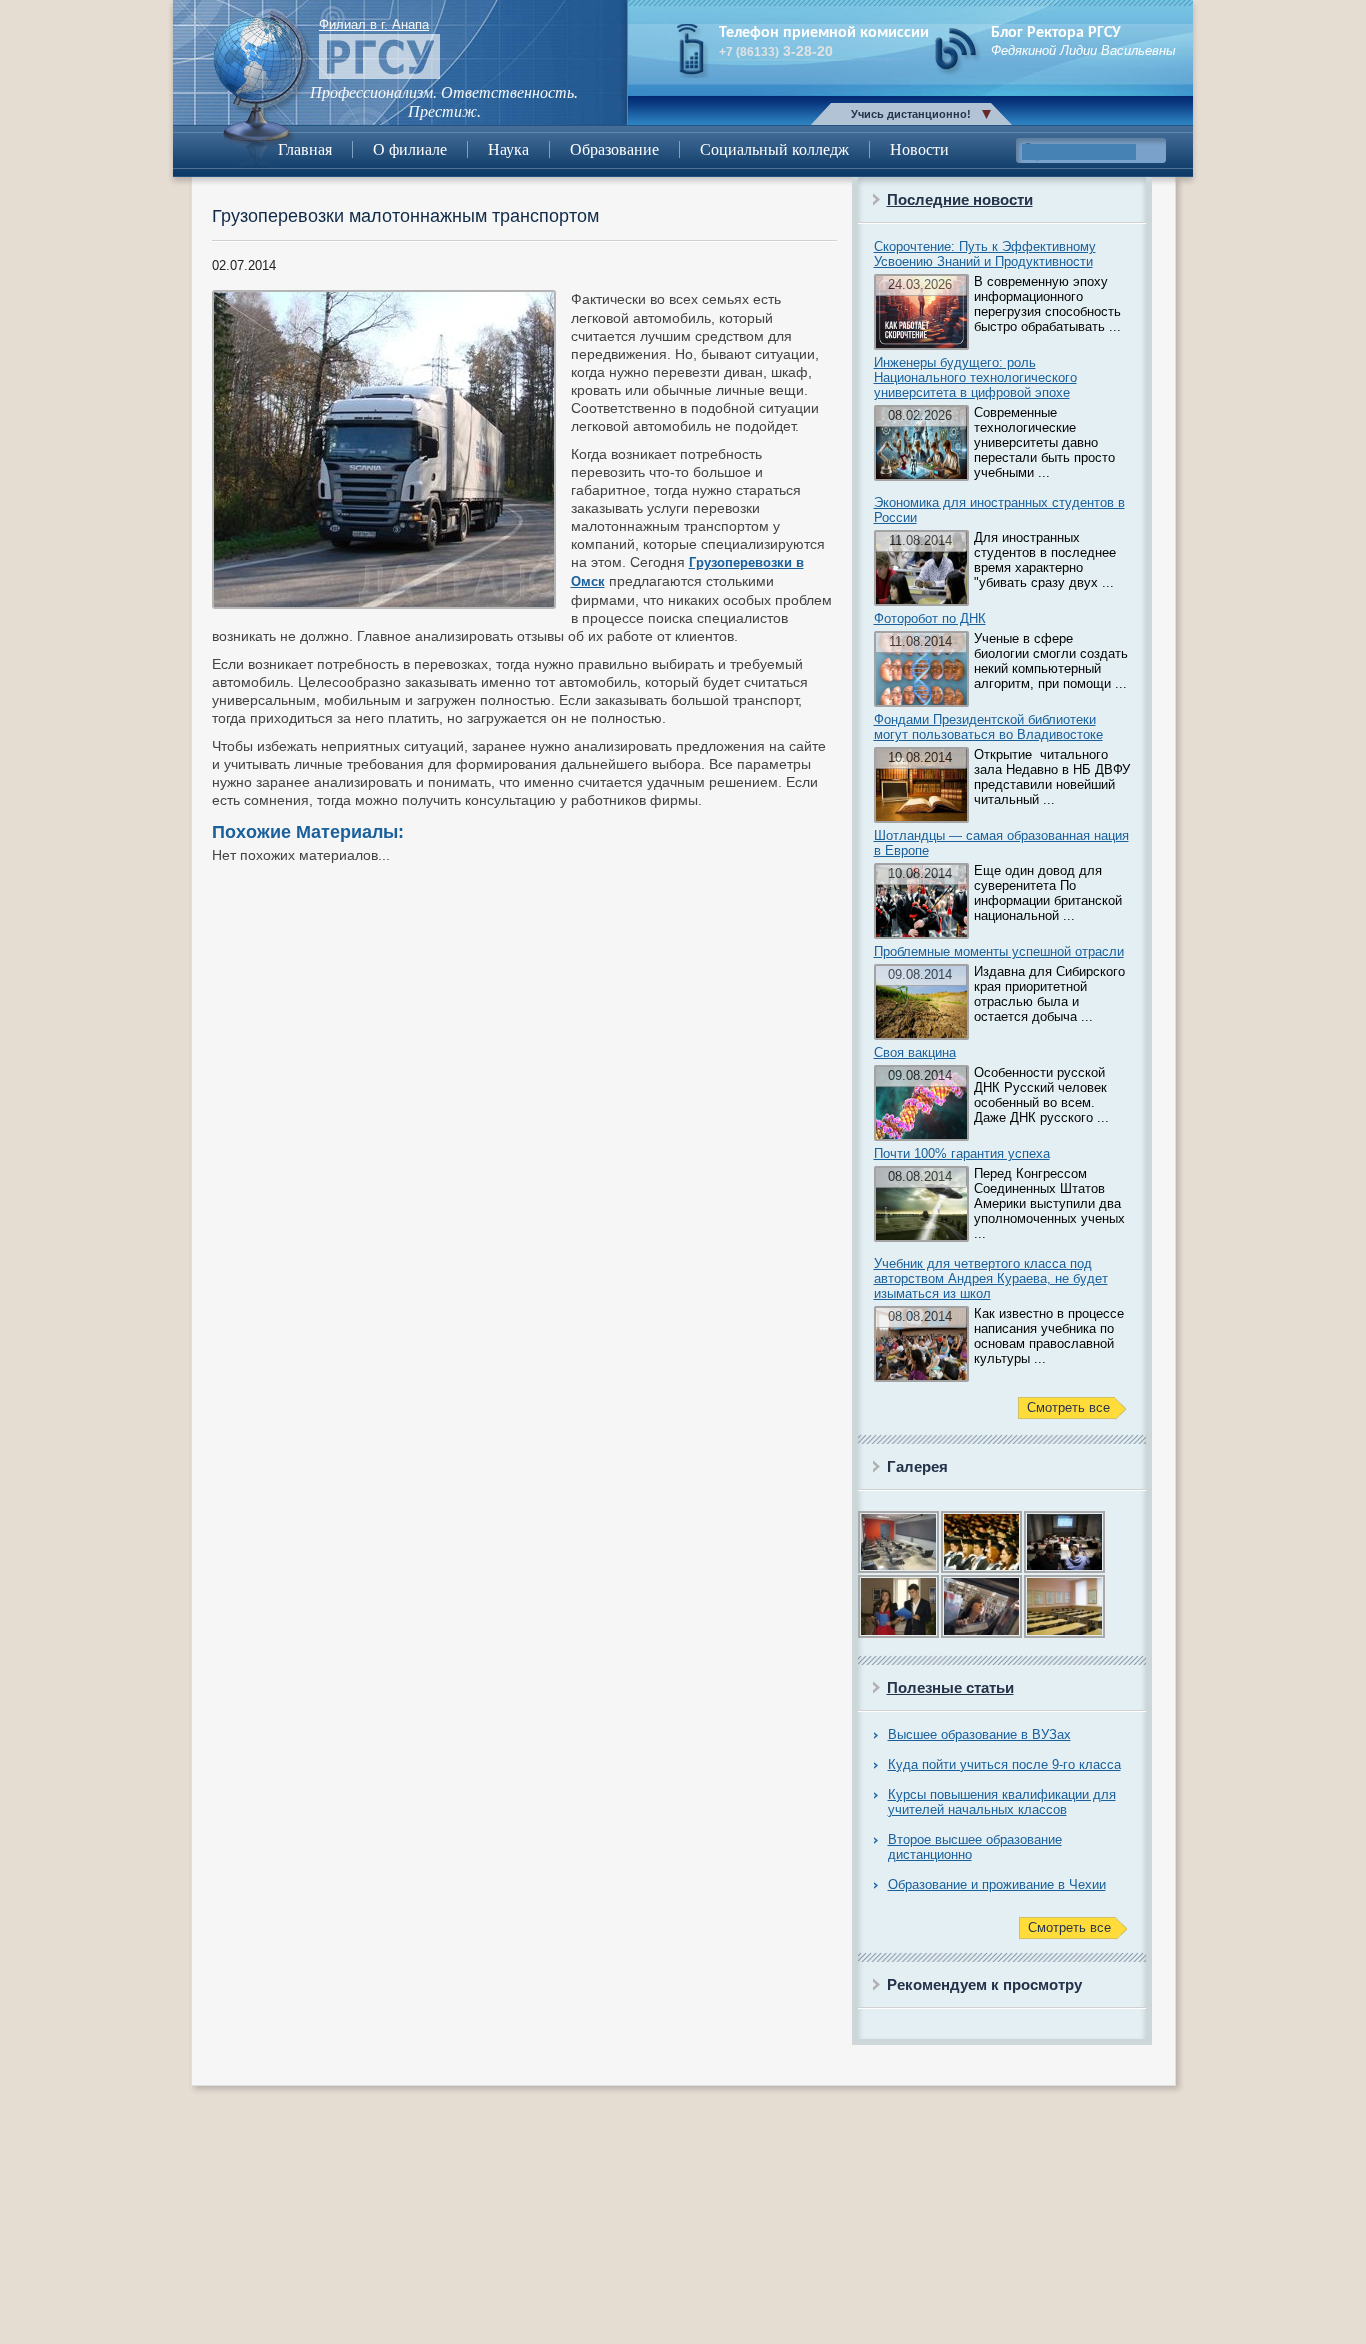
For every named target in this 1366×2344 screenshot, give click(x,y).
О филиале (410, 149)
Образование (614, 149)
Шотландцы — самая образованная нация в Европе (1001, 843)
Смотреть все (1068, 1407)
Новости (919, 149)
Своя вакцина (915, 1052)
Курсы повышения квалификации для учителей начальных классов (1002, 1802)
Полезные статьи (950, 1687)
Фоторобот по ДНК (930, 618)
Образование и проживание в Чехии (997, 1884)
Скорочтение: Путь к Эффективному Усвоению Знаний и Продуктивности (985, 254)
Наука (508, 149)
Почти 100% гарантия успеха (962, 1153)
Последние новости (960, 199)
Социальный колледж (774, 149)
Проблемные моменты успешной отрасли (999, 951)
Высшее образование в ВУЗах (979, 1734)
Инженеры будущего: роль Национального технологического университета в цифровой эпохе (975, 377)
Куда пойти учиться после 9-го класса (1004, 1764)
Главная (305, 149)
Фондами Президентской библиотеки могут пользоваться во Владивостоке (988, 727)
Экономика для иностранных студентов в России (999, 510)
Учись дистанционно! (911, 114)
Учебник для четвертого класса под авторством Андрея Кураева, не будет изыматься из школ (991, 1278)
